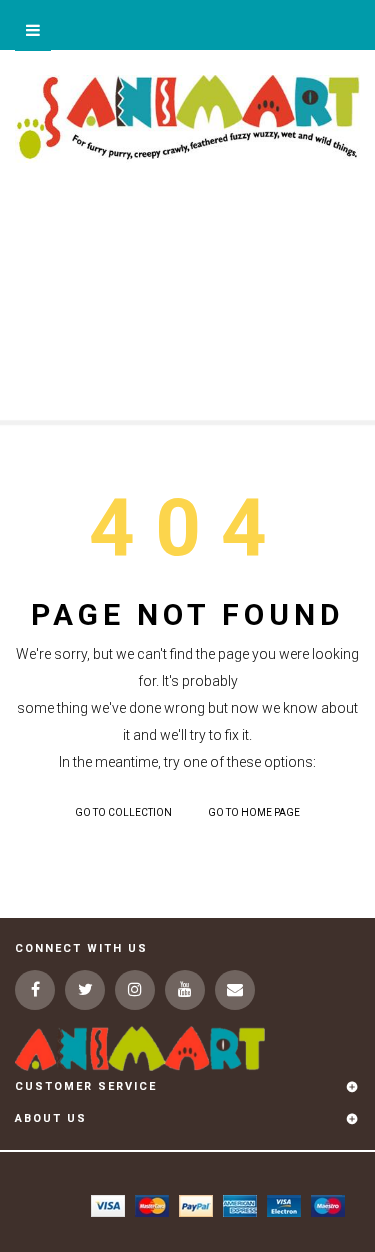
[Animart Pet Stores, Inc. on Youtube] (185, 990)
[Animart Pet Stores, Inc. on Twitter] (85, 990)
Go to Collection (123, 812)
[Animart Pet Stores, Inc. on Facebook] (35, 990)
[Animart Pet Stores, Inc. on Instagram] (135, 990)
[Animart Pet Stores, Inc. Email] (235, 990)
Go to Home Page (254, 812)
